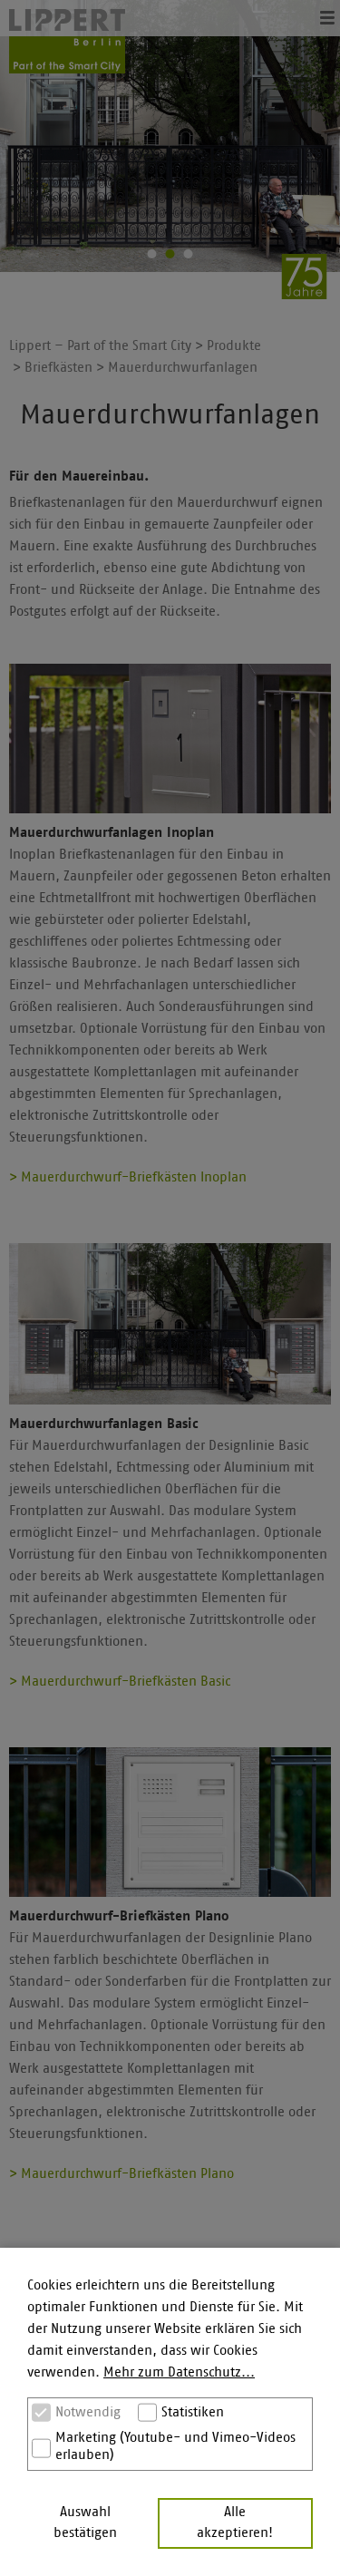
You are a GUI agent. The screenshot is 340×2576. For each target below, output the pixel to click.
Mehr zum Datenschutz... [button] (179, 2372)
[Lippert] (67, 42)
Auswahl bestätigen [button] (85, 2523)
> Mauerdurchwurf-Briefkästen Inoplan (128, 1177)
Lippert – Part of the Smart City (100, 346)
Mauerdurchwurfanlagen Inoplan (112, 833)
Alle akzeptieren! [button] (235, 2523)
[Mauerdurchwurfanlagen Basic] (170, 1324)
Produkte (234, 346)
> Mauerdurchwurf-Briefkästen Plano (121, 2174)
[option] (170, 136)
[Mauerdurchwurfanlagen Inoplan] (170, 739)
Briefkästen (58, 368)
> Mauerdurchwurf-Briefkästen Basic (120, 1682)
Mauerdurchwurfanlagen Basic (103, 1424)
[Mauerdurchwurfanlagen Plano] (170, 1822)
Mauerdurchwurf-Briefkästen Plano (119, 1916)
